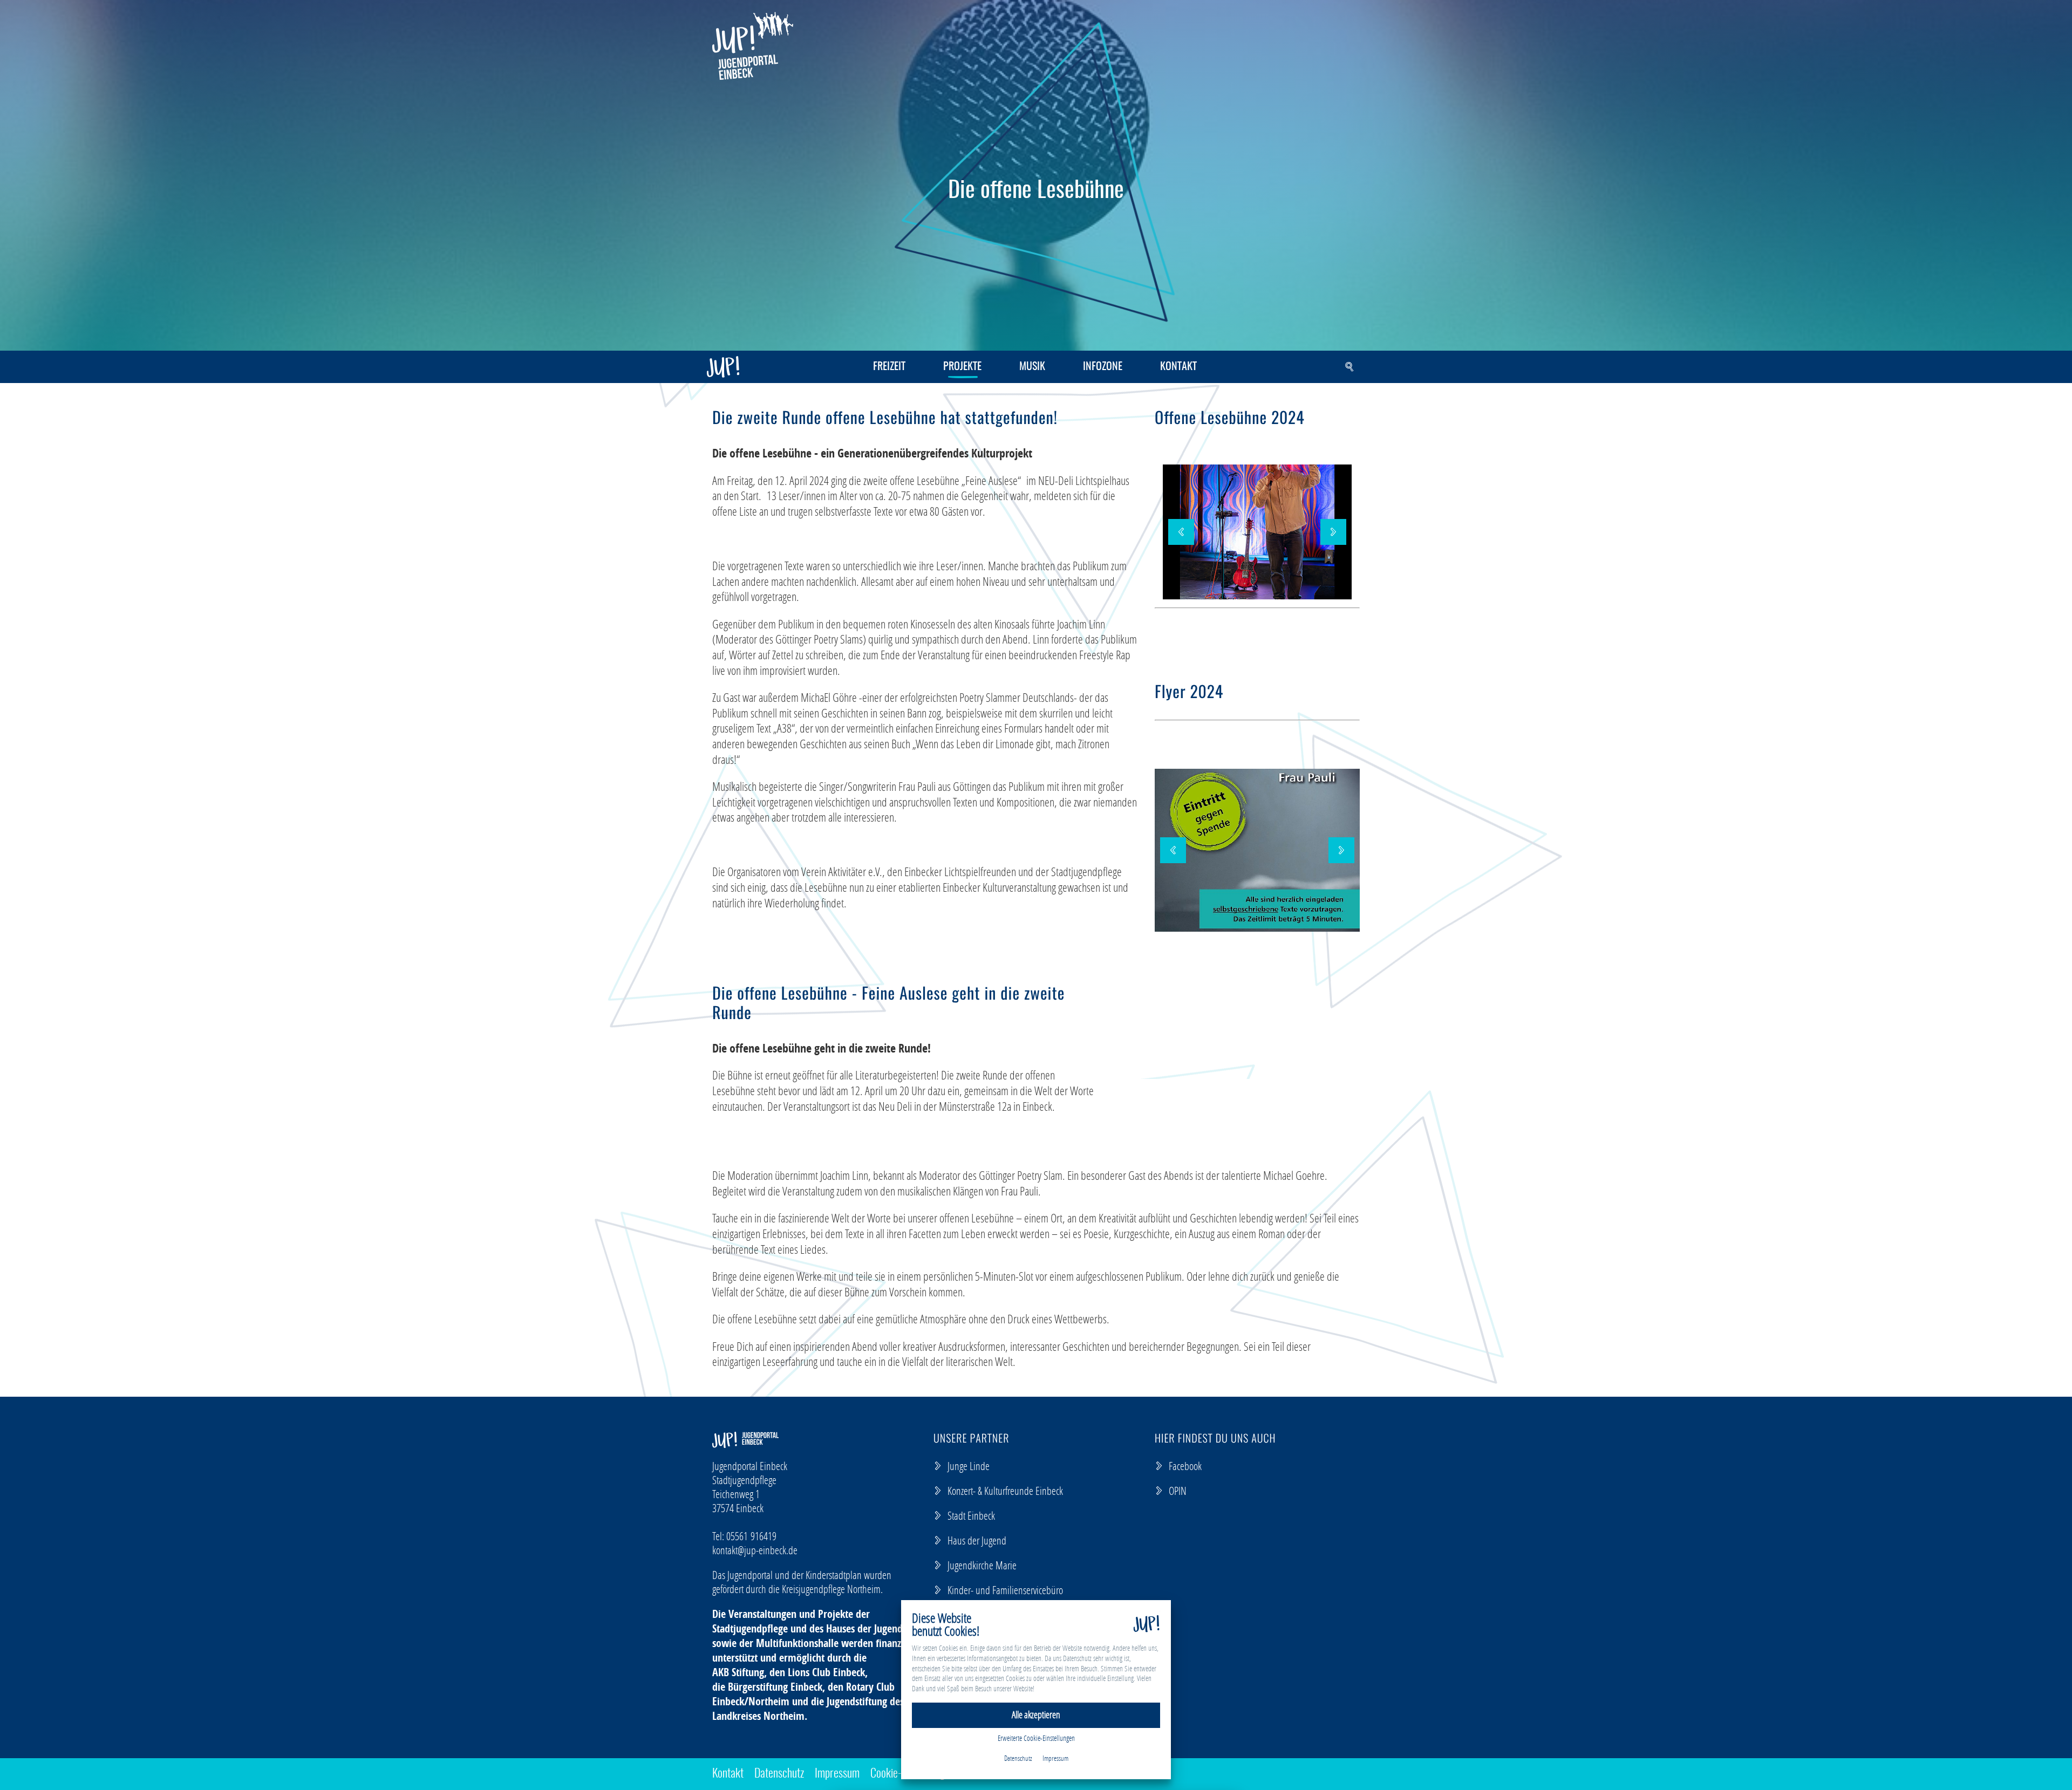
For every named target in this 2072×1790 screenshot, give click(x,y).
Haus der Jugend (977, 1540)
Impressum (837, 1774)
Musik (1032, 367)
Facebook (1185, 1466)
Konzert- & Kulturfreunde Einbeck (1005, 1491)
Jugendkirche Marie (982, 1565)
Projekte (962, 367)
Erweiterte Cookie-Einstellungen (1036, 1738)
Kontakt (1178, 367)
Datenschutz (779, 1774)
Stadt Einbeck (971, 1515)
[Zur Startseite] (723, 367)
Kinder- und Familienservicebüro (1005, 1590)
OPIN (1178, 1491)
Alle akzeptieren (1036, 1715)
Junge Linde (969, 1466)
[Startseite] (753, 46)
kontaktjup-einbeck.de (755, 1550)
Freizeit (889, 367)
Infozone (1103, 367)
